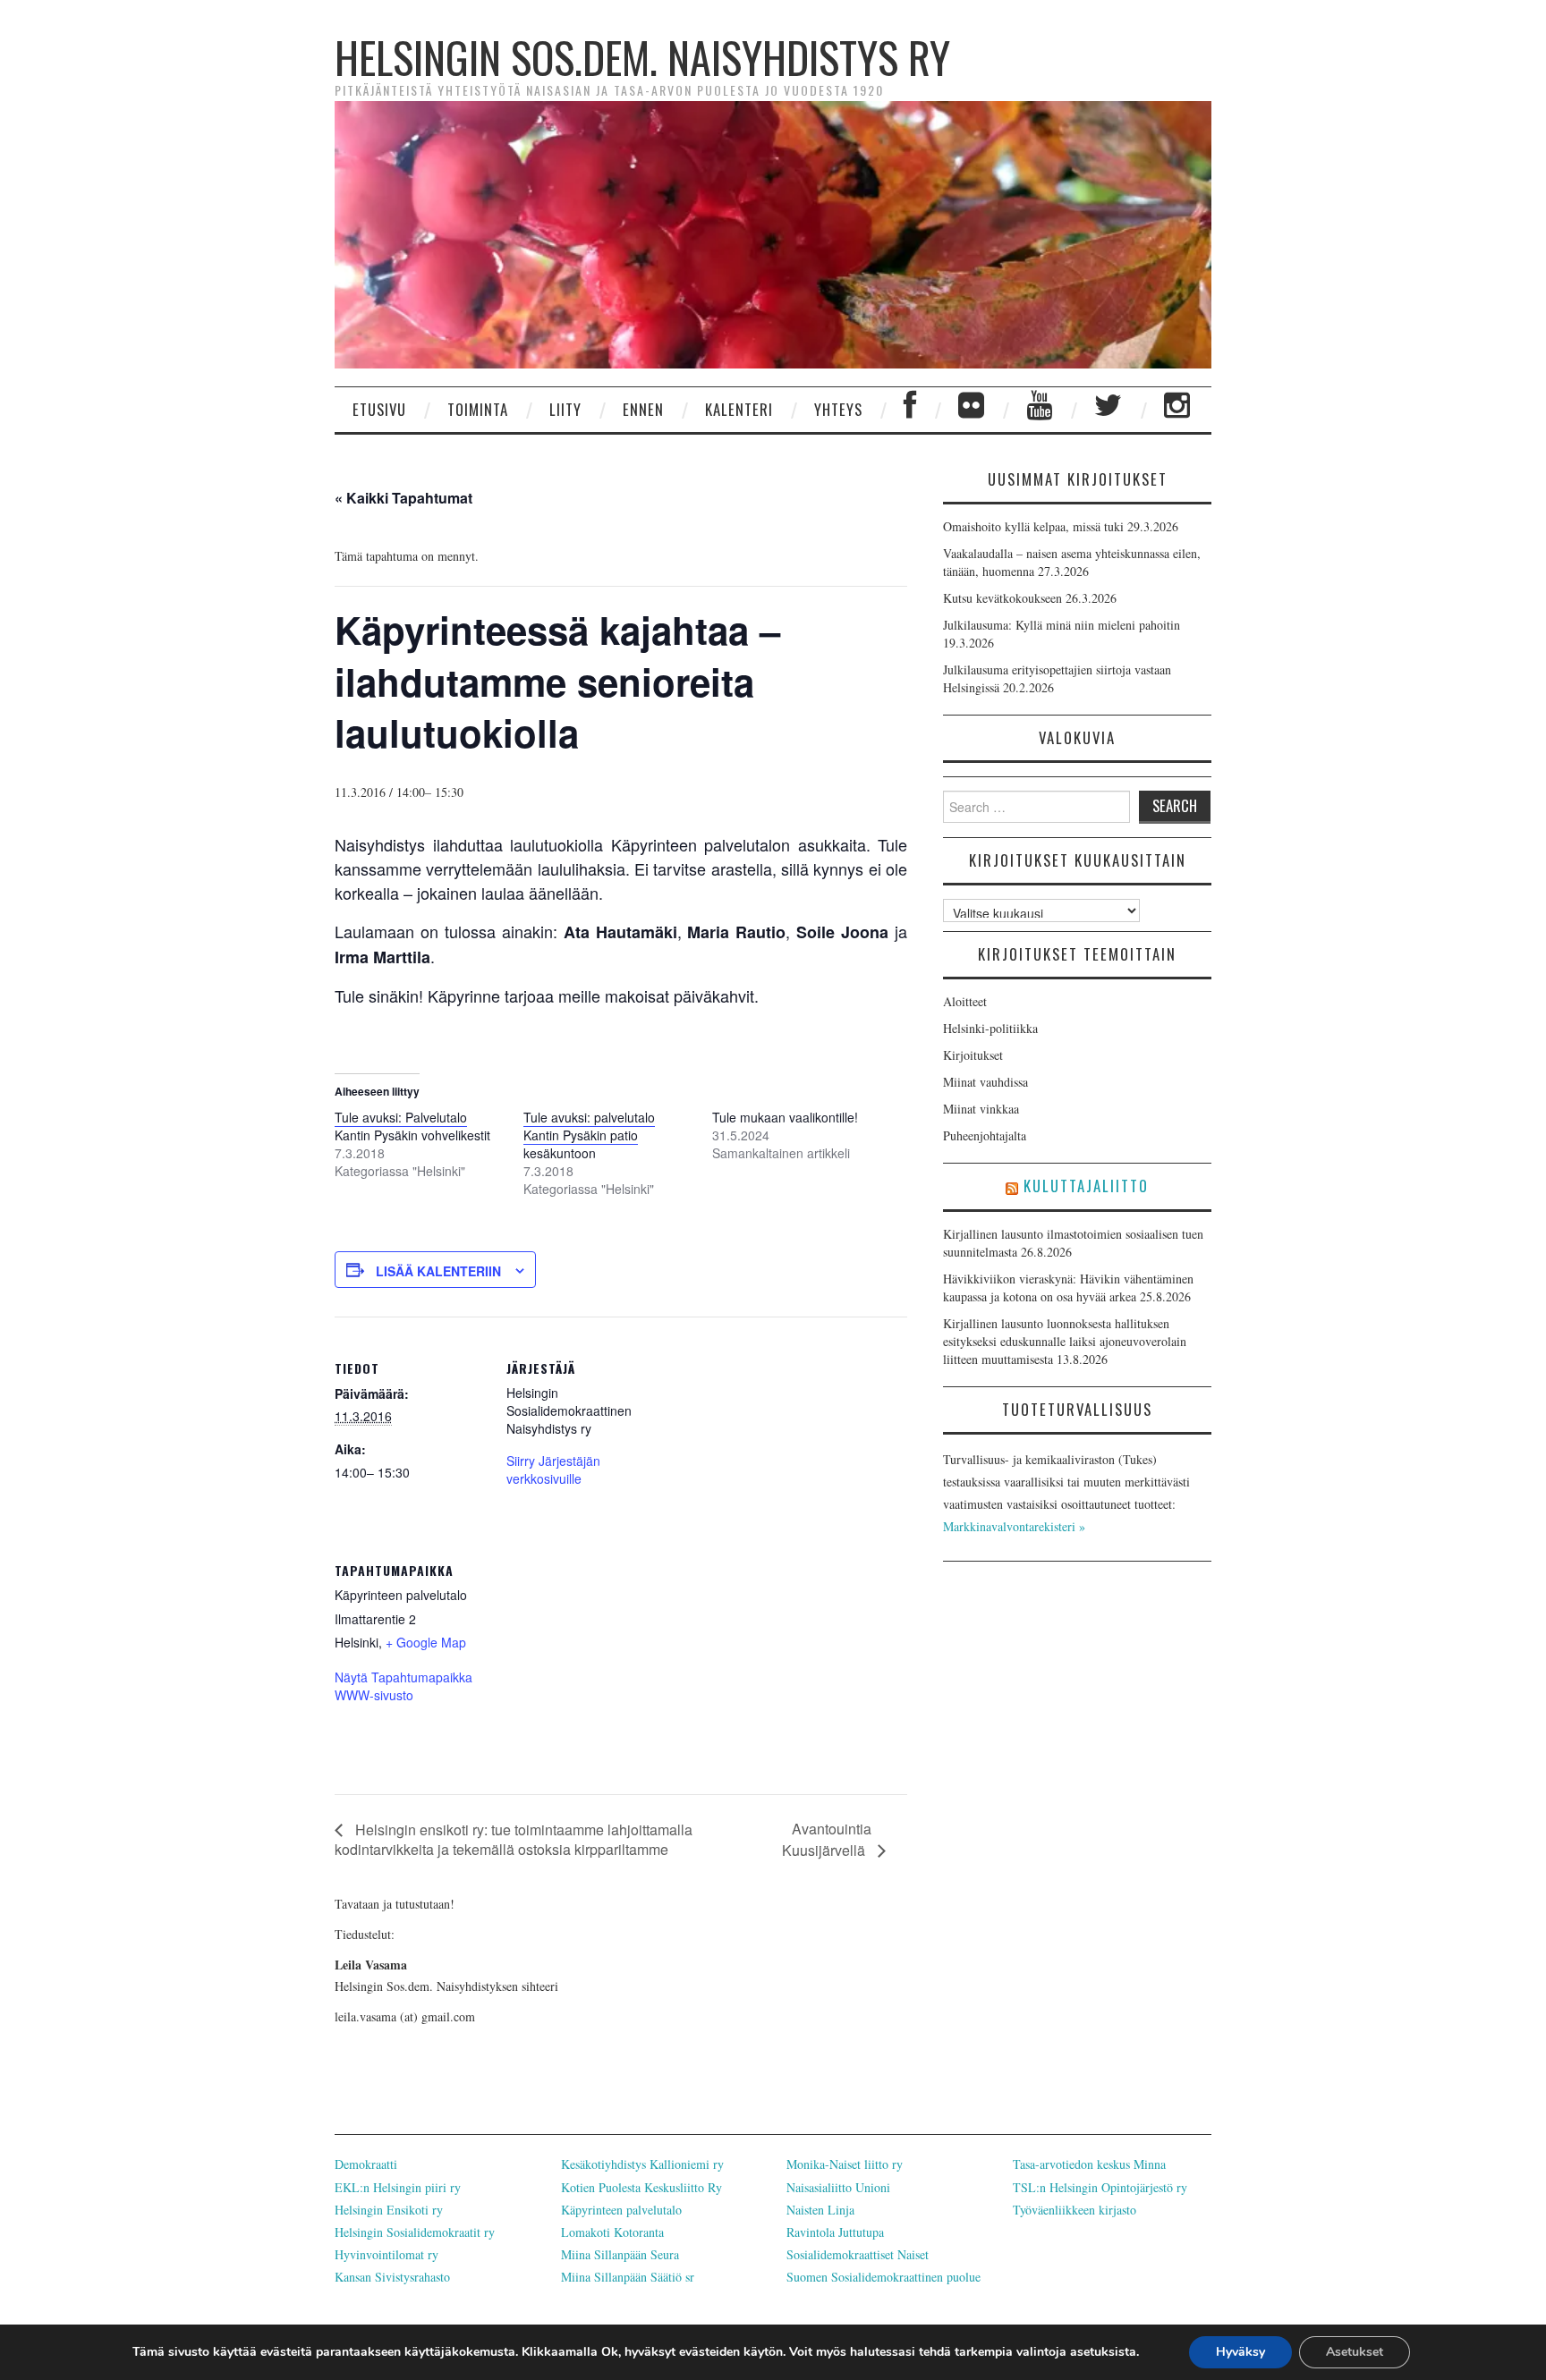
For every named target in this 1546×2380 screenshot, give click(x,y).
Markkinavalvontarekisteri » (1014, 1526)
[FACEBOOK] (910, 410)
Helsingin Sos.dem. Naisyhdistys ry (642, 57)
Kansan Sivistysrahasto (392, 2277)
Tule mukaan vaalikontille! (785, 1117)
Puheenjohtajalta (985, 1135)
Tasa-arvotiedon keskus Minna (1089, 2164)
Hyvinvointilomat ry (386, 2254)
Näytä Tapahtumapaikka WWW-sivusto (403, 1686)
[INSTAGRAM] (1177, 410)
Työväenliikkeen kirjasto (1075, 2210)
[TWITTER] (1109, 410)
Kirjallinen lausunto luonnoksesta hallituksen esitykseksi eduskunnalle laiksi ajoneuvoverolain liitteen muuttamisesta (1065, 1341)
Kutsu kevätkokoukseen (1002, 598)
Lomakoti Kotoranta (612, 2232)
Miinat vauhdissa (985, 1082)
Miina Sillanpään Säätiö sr (628, 2277)
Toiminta (478, 409)
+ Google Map (426, 1642)
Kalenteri (739, 409)
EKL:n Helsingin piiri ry (398, 2187)
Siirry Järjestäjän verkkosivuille (553, 1470)
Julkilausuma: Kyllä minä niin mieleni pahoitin (1062, 625)
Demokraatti (366, 2164)
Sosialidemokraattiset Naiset (858, 2254)
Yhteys (838, 409)
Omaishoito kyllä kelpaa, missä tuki (1033, 526)
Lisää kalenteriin (438, 1271)
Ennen (643, 409)
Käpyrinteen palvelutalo (621, 2210)
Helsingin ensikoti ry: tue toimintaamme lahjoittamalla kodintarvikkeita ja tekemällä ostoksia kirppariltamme (514, 1839)
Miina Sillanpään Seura (620, 2254)
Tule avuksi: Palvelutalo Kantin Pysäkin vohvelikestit (412, 1126)
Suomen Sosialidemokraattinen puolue (883, 2277)
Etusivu (379, 409)
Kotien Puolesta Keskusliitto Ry (641, 2187)
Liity (565, 409)
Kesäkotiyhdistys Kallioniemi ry (642, 2164)
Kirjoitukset (973, 1055)
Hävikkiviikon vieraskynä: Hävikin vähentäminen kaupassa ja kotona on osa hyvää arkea (1068, 1287)
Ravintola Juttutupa (835, 2232)
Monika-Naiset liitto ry (845, 2164)
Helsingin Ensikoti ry (389, 2210)
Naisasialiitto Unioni (838, 2187)
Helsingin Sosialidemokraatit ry (415, 2232)
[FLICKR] (972, 410)
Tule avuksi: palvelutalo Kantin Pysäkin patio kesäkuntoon (589, 1135)
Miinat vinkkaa (981, 1109)
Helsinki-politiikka (990, 1028)
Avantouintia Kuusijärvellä (827, 1839)
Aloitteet (965, 1001)
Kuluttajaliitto (1086, 1186)
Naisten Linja (820, 2210)
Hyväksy (1240, 2352)
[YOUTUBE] (1040, 410)
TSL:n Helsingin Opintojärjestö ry (1100, 2187)
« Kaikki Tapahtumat (403, 498)
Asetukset (1355, 2352)
